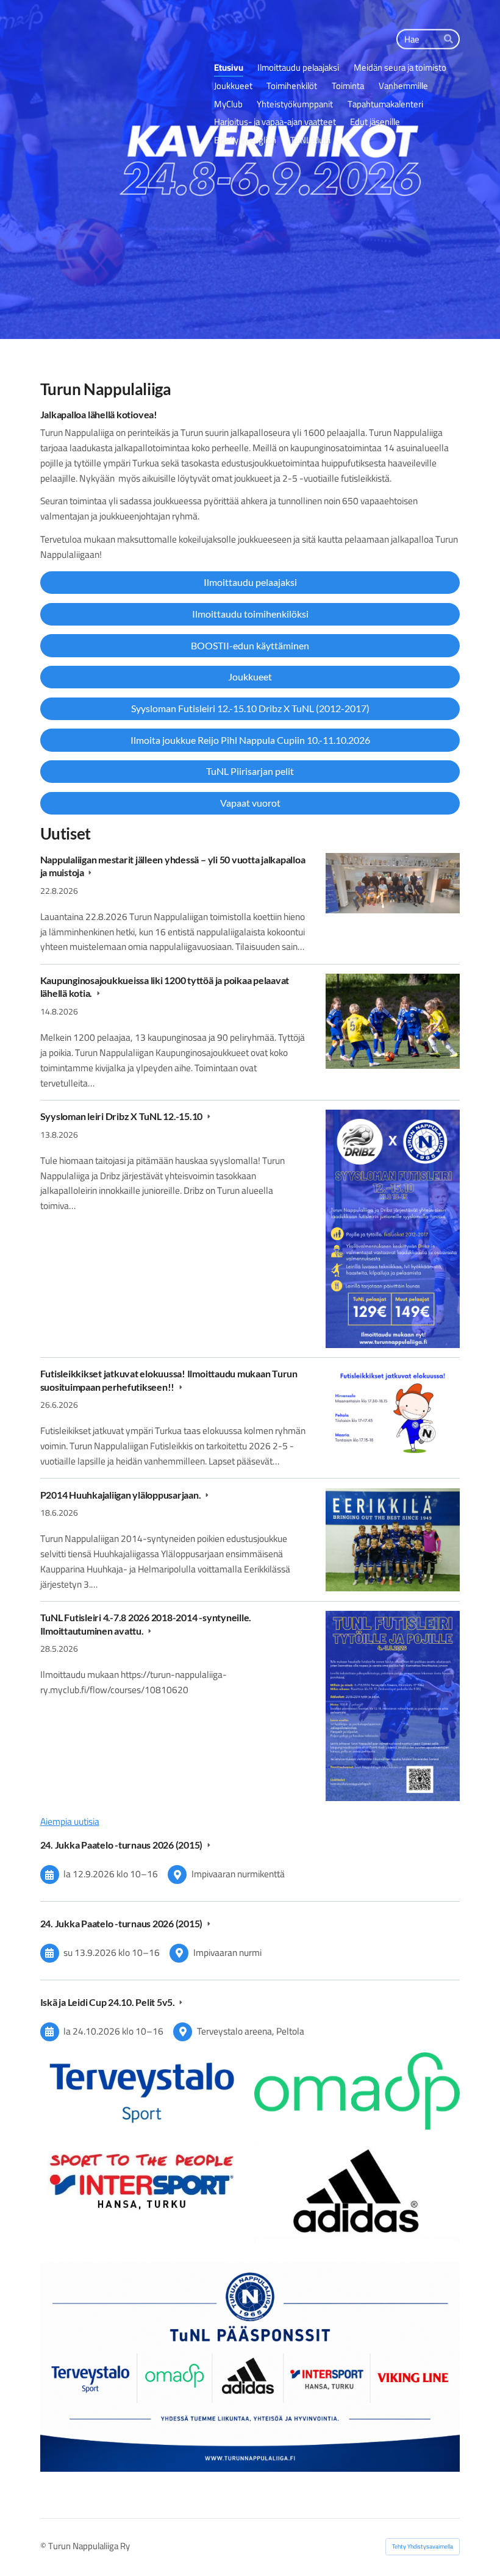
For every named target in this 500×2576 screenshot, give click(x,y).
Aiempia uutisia (70, 1822)
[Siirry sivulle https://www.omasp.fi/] (357, 2091)
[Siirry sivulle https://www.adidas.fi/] (357, 2192)
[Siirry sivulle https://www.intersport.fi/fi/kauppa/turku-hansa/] (143, 2179)
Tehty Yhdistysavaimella (423, 2546)
